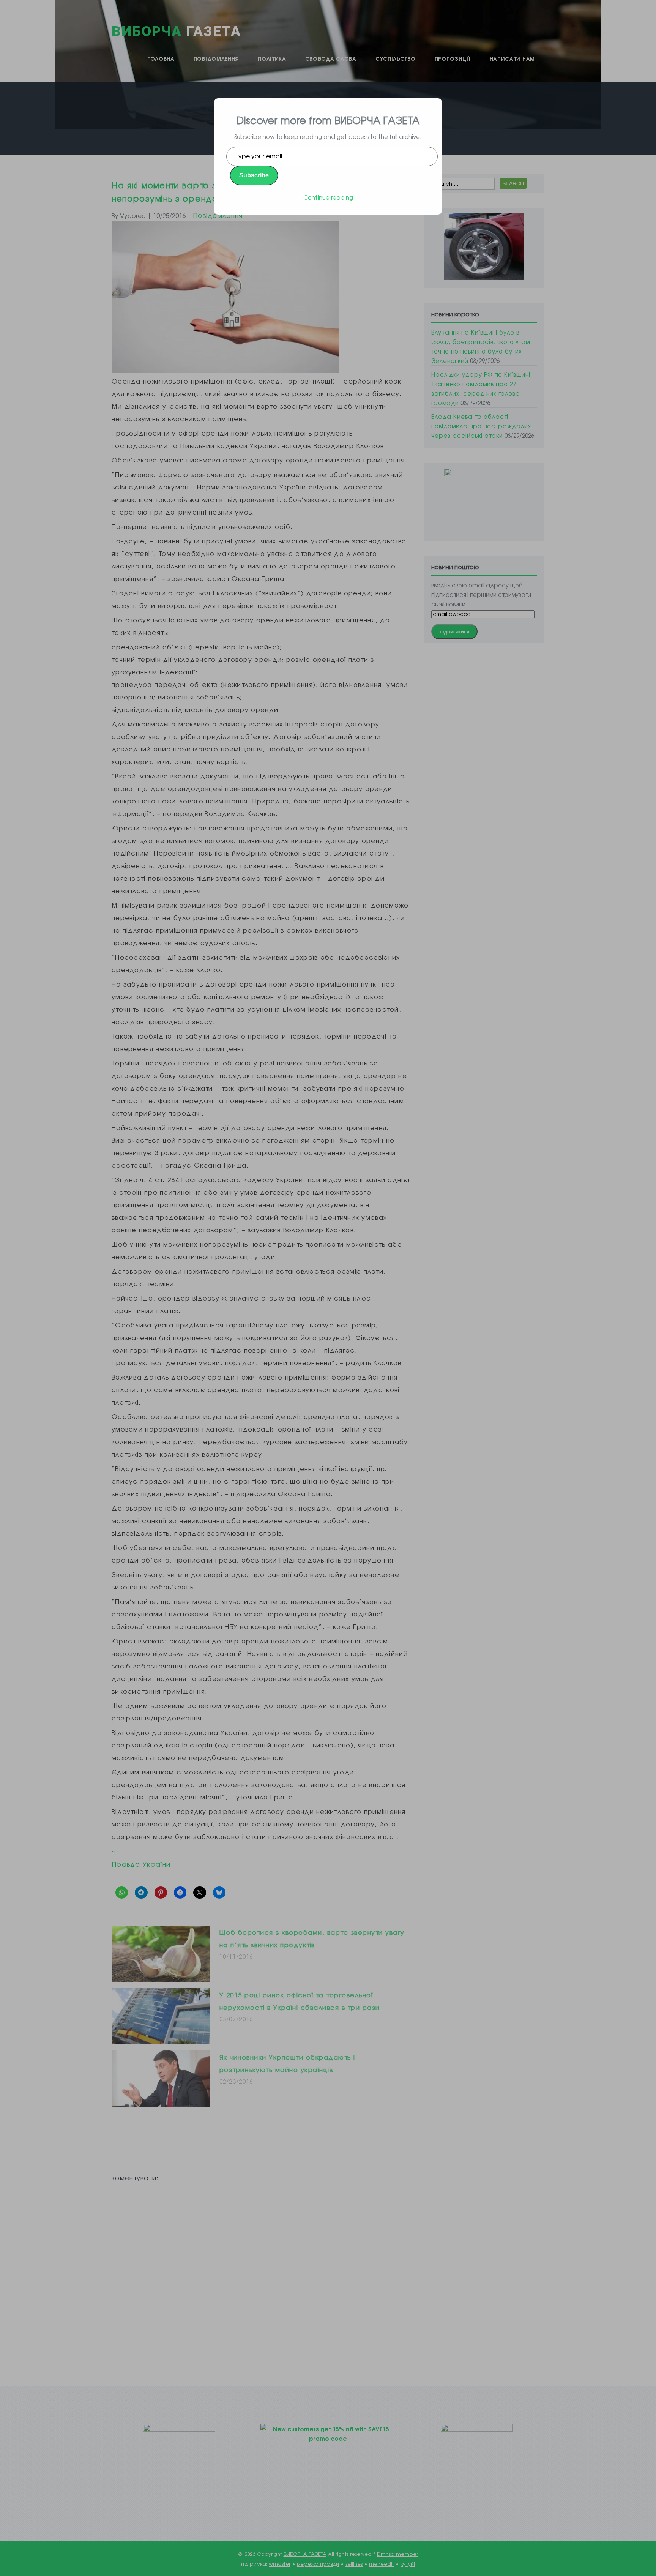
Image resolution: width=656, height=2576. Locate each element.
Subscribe (254, 175)
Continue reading (328, 197)
